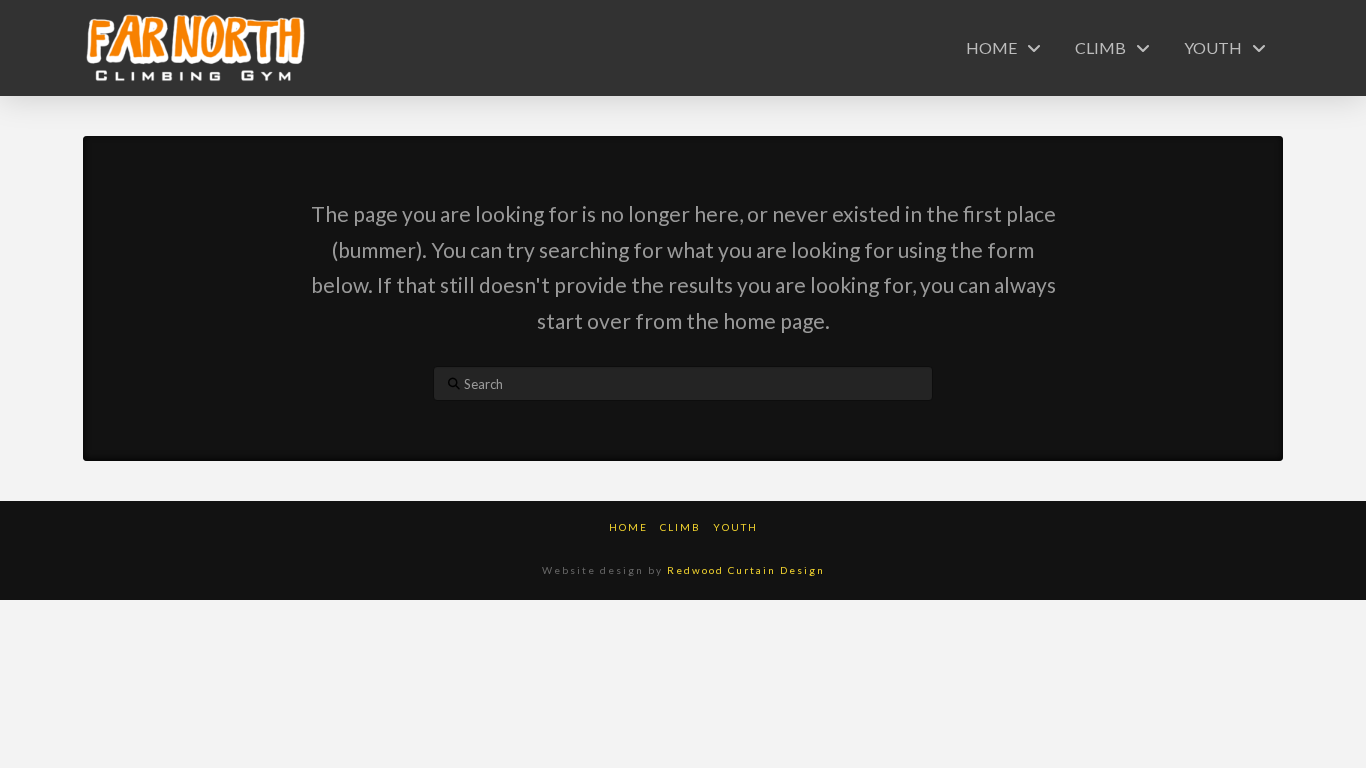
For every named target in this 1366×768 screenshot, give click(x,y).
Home (628, 527)
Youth (735, 527)
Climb (680, 527)
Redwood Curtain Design (746, 570)
